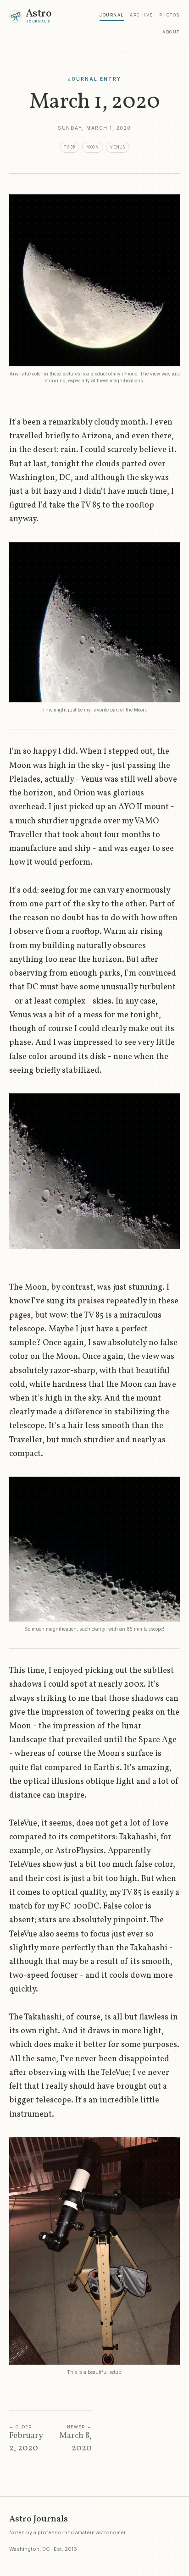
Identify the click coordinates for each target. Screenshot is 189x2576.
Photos (170, 15)
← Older (26, 2439)
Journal (112, 15)
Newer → (75, 2439)
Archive (142, 15)
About (171, 32)
